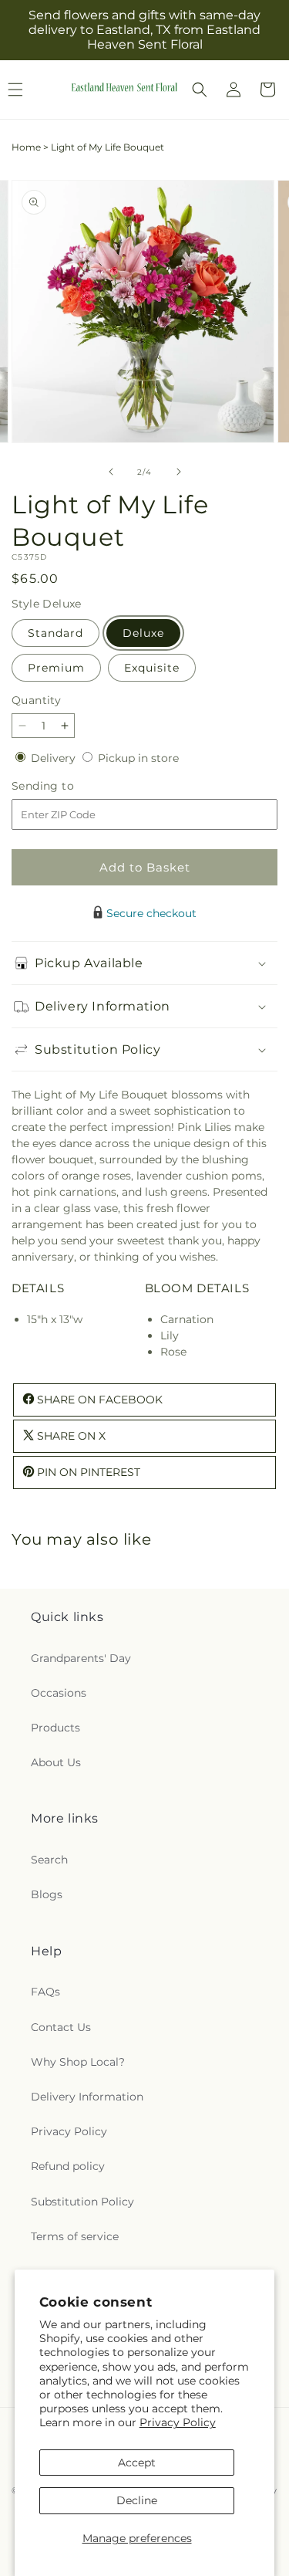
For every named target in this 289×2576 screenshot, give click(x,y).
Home (26, 147)
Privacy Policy (178, 2422)
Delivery (55, 758)
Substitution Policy (82, 2202)
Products (55, 1728)
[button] (200, 90)
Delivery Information (87, 2097)
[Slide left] (111, 472)
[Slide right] (179, 472)
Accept (137, 2463)
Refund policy (68, 2166)
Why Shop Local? (78, 2062)
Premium (56, 668)
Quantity (36, 700)
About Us (56, 1762)
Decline (137, 2500)
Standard (55, 633)
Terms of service (75, 2236)
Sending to (66, 786)
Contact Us (61, 2027)
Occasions (59, 1693)
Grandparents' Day (81, 1658)
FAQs (45, 1992)
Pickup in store (138, 758)
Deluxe (143, 633)
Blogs (47, 1894)
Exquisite (152, 668)
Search (49, 1860)
